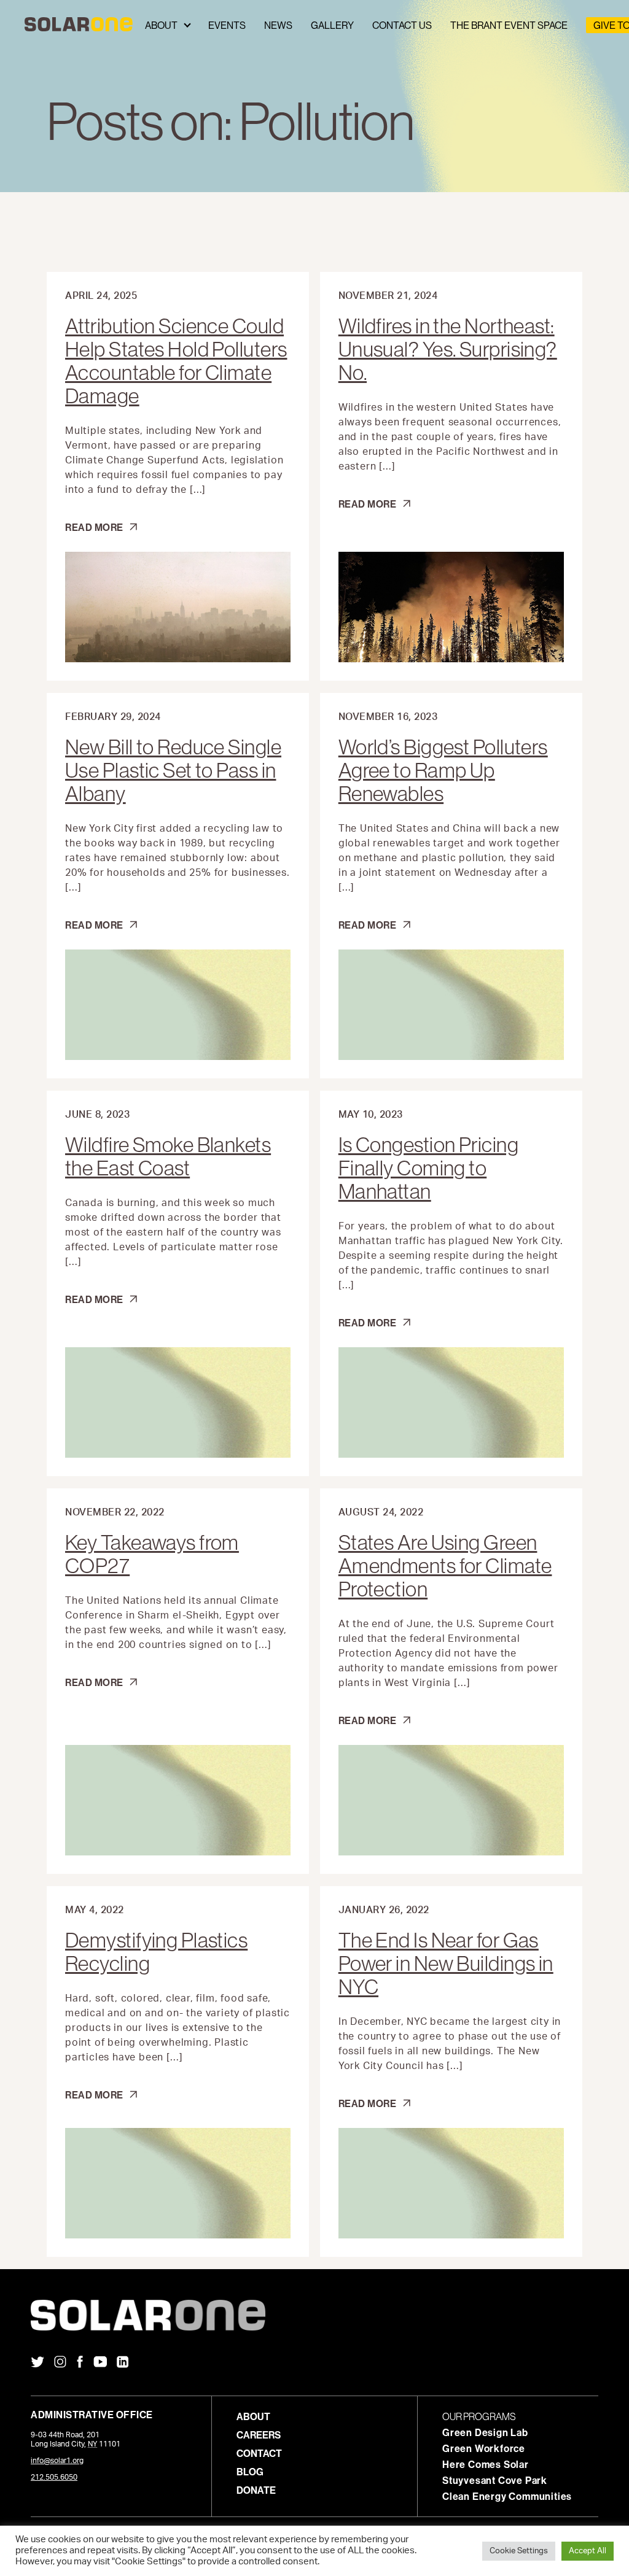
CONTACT (259, 2453)
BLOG (250, 2472)
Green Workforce (484, 2448)
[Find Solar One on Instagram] (60, 2363)
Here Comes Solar (486, 2464)
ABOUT (253, 2416)
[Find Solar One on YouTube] (100, 2363)
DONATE (256, 2490)
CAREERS (259, 2435)
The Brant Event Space (509, 25)
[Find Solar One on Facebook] (80, 2363)
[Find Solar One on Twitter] (37, 2363)
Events (227, 25)
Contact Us (402, 25)
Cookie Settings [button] (519, 2551)
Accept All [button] (588, 2551)
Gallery (332, 25)
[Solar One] (314, 2315)
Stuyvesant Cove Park (495, 2480)
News (278, 25)
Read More (101, 527)
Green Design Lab (485, 2432)
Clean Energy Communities (507, 2496)
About (161, 25)
